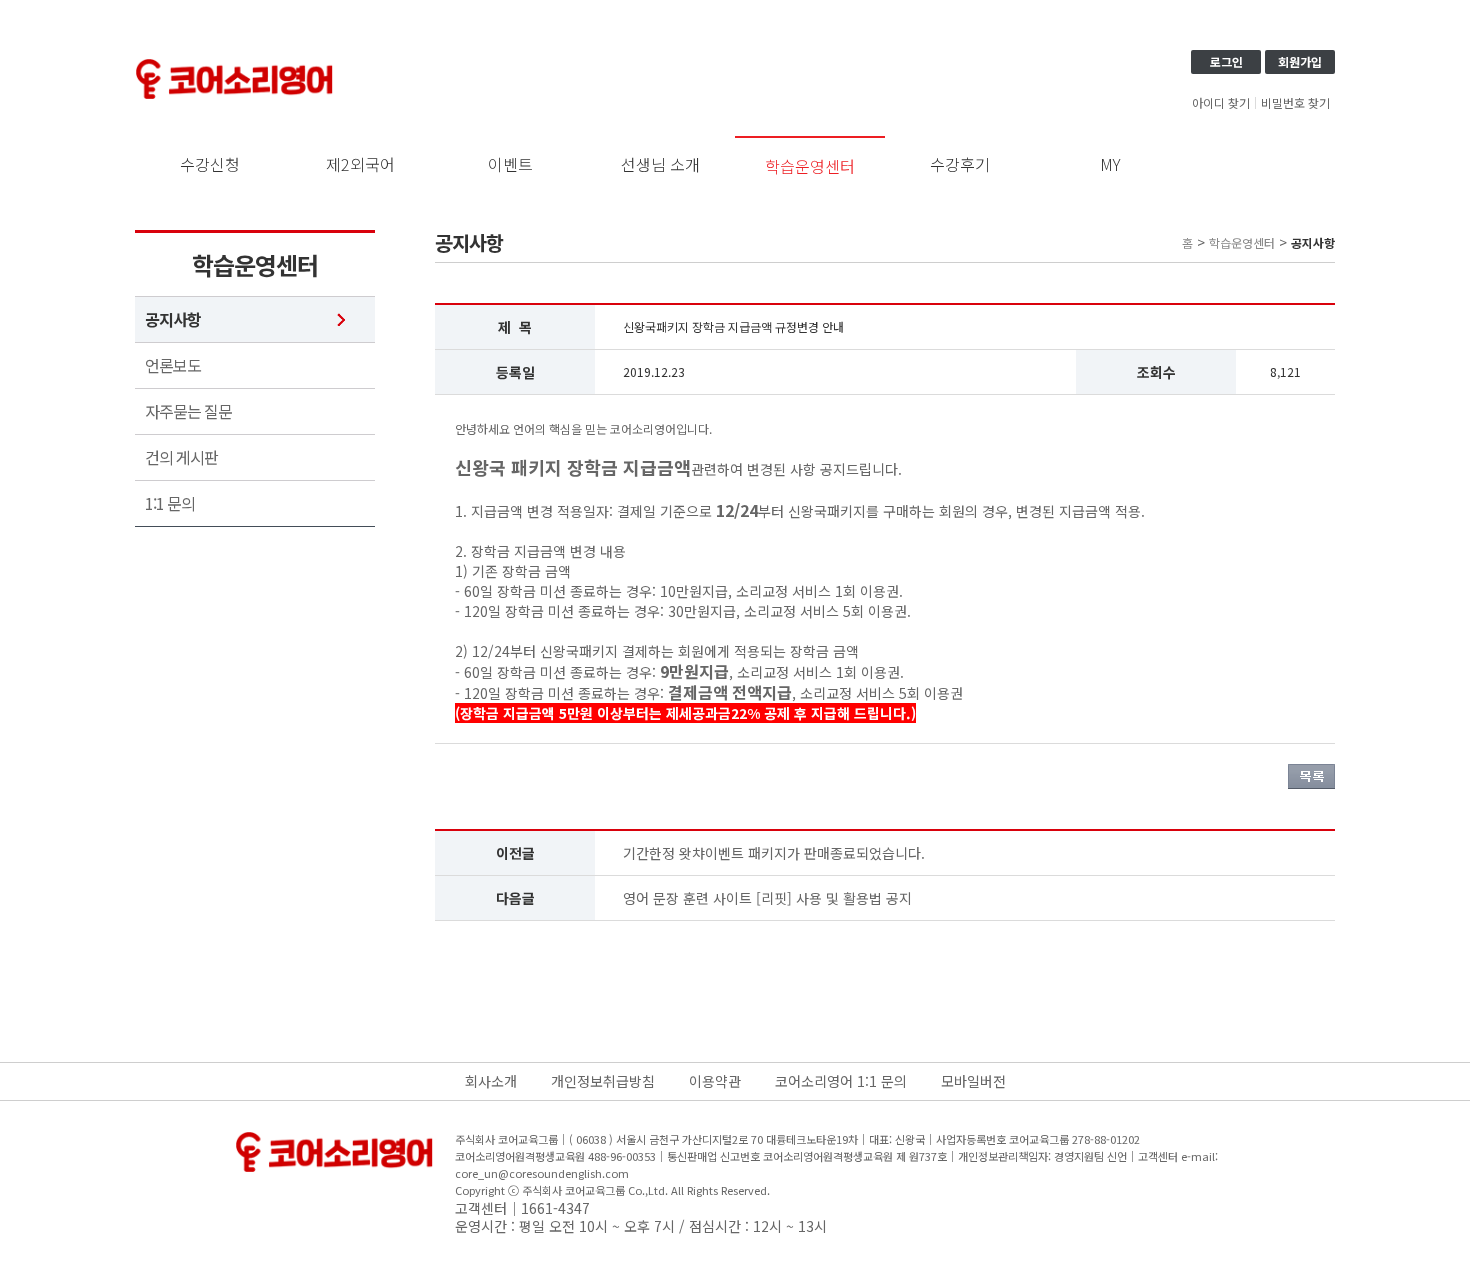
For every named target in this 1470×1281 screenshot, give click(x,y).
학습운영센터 (810, 166)
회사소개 (491, 1081)
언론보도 (173, 365)
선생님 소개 (660, 164)
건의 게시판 (181, 457)
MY (1110, 164)
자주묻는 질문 (188, 411)
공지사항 (173, 319)
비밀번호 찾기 (1295, 103)
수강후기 (960, 164)
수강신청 (210, 164)
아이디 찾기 (1221, 103)
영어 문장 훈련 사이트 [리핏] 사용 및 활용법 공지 (767, 898)
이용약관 (715, 1081)
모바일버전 (973, 1081)
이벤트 (510, 164)
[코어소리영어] (235, 62)
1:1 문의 (170, 503)
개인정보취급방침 (603, 1081)
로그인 (1226, 61)
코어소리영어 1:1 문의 (841, 1081)
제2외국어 (360, 164)
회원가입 (1300, 61)
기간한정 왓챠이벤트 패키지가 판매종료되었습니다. (774, 853)
